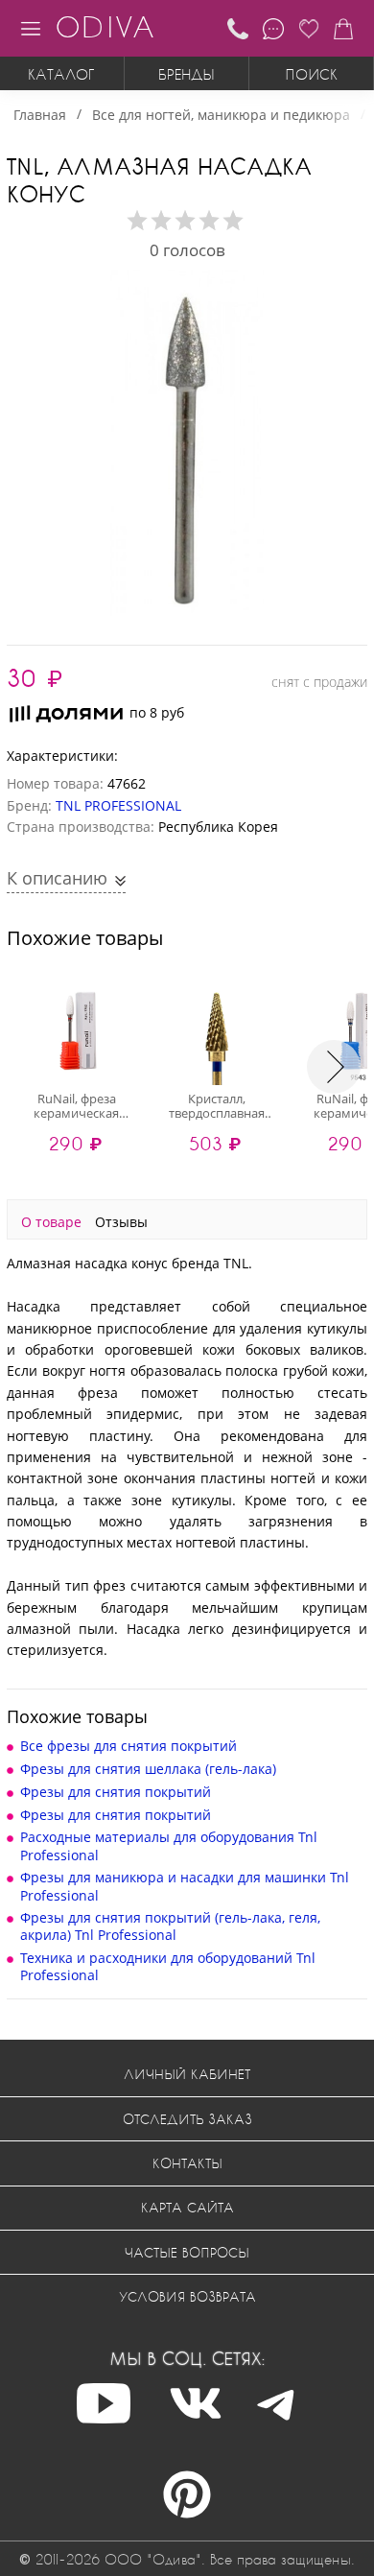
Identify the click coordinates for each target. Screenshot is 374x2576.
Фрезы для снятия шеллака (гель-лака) (148, 1769)
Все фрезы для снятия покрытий (129, 1746)
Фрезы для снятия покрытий (116, 1792)
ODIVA (105, 26)
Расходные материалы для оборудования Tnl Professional (169, 1845)
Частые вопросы (187, 2252)
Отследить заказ (187, 2119)
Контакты (187, 2163)
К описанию (59, 878)
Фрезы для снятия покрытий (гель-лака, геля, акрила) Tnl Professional (170, 1926)
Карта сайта (187, 2207)
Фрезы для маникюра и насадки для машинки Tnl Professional (185, 1886)
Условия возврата (187, 2296)
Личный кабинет (187, 2074)
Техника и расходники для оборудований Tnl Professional (168, 1966)
